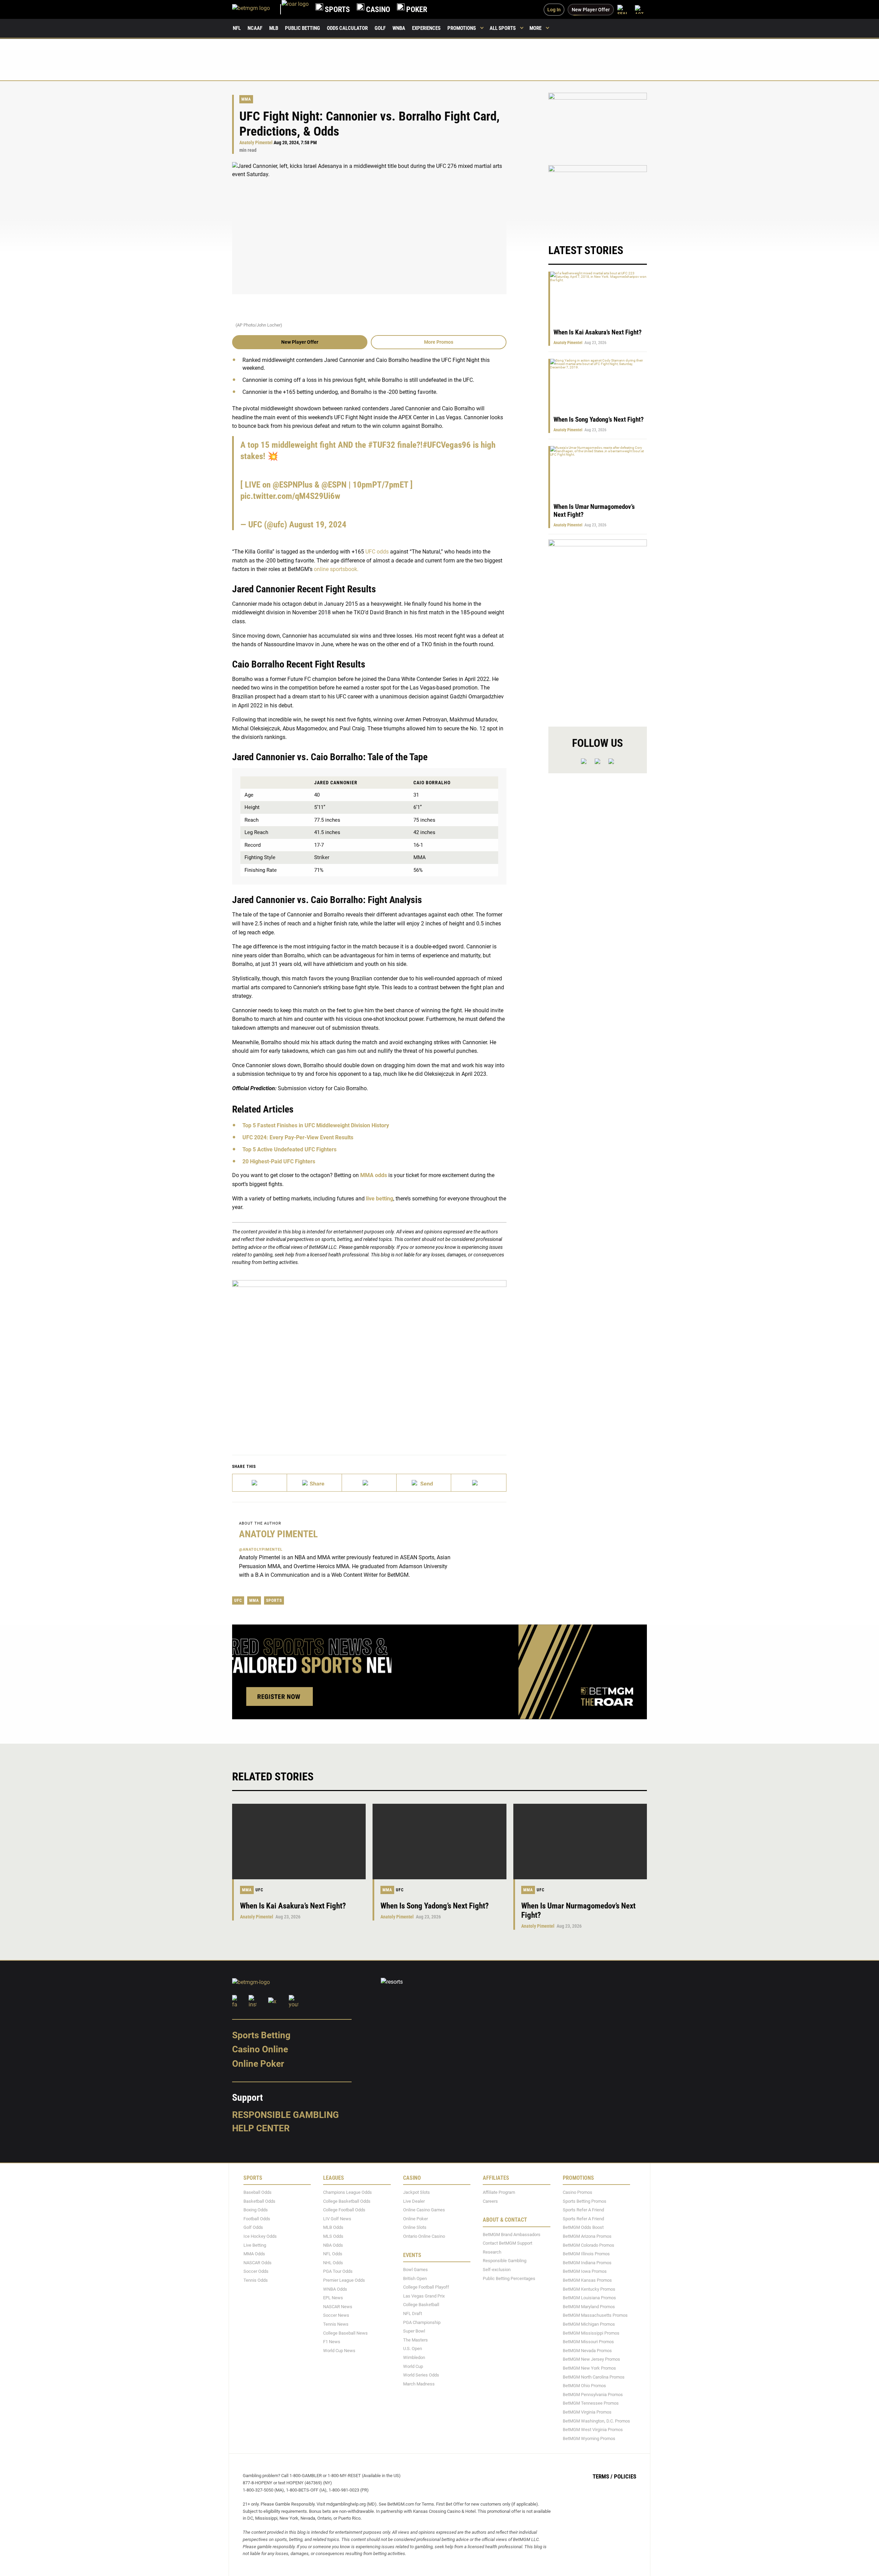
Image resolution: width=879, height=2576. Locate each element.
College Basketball (421, 2305)
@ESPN (334, 485)
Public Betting (302, 28)
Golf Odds (253, 2227)
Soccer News (336, 2315)
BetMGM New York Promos (589, 2368)
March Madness (419, 2384)
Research (492, 2252)
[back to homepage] (295, 9)
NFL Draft (413, 2313)
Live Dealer (414, 2201)
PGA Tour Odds (338, 2271)
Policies (625, 2476)
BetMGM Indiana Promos (587, 2263)
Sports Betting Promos (585, 2201)
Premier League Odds (344, 2280)
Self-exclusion (497, 2270)
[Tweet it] (260, 1483)
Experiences (426, 28)
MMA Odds (254, 2254)
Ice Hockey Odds (260, 2236)
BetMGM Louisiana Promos (589, 2298)
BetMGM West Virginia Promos (593, 2430)
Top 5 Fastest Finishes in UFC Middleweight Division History (316, 1125)
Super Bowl (414, 2331)
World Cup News (339, 2350)
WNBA (399, 28)
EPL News (333, 2298)
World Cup (413, 2366)
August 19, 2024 (318, 525)
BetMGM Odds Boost (583, 2227)
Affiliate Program (499, 2192)
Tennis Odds (256, 2280)
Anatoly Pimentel (256, 143)
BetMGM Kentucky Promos (589, 2289)
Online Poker (258, 2064)
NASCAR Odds (258, 2263)
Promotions (462, 28)
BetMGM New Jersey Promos (591, 2359)
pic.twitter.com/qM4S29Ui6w (290, 496)
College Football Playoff (426, 2287)
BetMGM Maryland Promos (589, 2306)
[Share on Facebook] (314, 1483)
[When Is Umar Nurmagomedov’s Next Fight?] (580, 1842)
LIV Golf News (337, 2219)
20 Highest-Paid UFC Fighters (279, 1161)
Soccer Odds (256, 2271)
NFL (237, 28)
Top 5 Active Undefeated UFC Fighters (289, 1149)
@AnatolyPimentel (261, 1549)
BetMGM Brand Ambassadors (512, 2234)
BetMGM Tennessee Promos (591, 2403)
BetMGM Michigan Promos (589, 2324)
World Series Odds (421, 2375)
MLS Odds (333, 2236)
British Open (415, 2278)
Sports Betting (261, 2035)
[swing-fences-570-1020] (598, 627)
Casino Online (260, 2049)
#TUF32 (382, 445)
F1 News (332, 2342)
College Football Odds (344, 2210)
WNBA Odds (335, 2289)
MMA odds (374, 1175)
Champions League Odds (347, 2192)
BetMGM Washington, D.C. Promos (596, 2421)
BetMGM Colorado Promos (589, 2245)
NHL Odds (333, 2263)
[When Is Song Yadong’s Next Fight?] (439, 1842)
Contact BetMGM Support (507, 2243)
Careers (490, 2201)
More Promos (439, 342)
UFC (238, 1600)
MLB (274, 28)
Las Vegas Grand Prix (424, 2296)
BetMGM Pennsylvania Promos (593, 2394)
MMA (246, 99)
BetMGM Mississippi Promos (591, 2333)
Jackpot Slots (416, 2192)
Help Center (261, 2128)
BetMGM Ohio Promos (584, 2386)
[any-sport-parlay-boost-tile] (598, 198)
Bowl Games (415, 2270)
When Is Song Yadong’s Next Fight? (599, 419)
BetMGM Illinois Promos (586, 2254)
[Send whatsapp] (424, 1483)
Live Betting (255, 2245)
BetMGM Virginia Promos (587, 2412)
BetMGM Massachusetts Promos (595, 2315)
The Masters (415, 2340)
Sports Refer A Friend (583, 2210)
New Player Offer (300, 342)
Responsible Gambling (286, 2115)
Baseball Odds (258, 2192)
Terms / (603, 2476)
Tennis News (336, 2324)
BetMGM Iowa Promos (585, 2271)
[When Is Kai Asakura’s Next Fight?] (299, 1842)
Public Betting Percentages (509, 2278)
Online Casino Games (424, 2210)
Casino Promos (578, 2192)
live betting (380, 1199)
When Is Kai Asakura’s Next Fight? (598, 332)
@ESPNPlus (293, 485)
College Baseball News (345, 2333)
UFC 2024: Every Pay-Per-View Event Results (298, 1137)
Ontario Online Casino (424, 2236)
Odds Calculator (347, 28)
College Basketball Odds (347, 2201)
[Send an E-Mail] (369, 1483)
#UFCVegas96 (447, 445)
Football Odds (257, 2219)
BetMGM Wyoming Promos (589, 2438)
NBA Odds (333, 2245)
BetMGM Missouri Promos (588, 2342)
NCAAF (255, 28)
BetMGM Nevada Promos (587, 2350)
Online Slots (415, 2227)
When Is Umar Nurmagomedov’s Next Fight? (578, 1911)
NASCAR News (338, 2306)
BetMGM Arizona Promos (587, 2236)
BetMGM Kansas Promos (587, 2280)
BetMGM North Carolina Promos (594, 2377)
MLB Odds (333, 2227)
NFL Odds (333, 2254)
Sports (274, 1600)
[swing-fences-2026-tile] (598, 125)
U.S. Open (413, 2349)
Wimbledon (414, 2357)
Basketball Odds (259, 2201)
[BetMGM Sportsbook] (257, 9)
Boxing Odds (256, 2210)
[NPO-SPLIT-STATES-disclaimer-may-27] (369, 1357)
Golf (380, 28)
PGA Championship (422, 2322)
